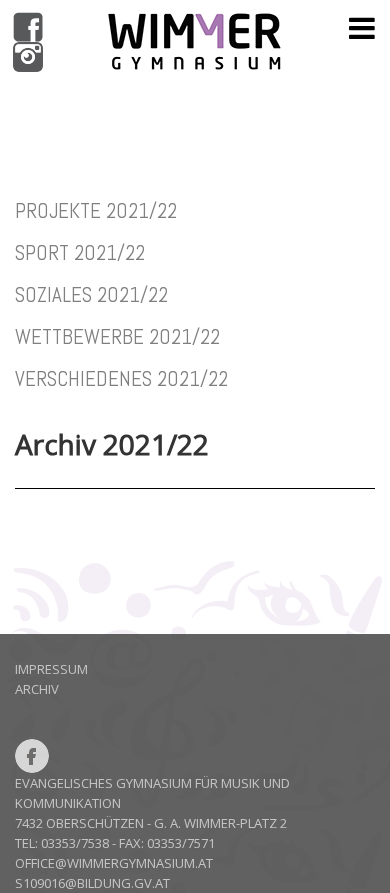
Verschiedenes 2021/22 (121, 378)
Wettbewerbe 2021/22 (117, 336)
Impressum (51, 669)
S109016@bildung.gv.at (92, 883)
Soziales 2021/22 (91, 294)
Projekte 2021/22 (96, 210)
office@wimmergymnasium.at (114, 863)
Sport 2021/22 (80, 252)
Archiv (37, 689)
